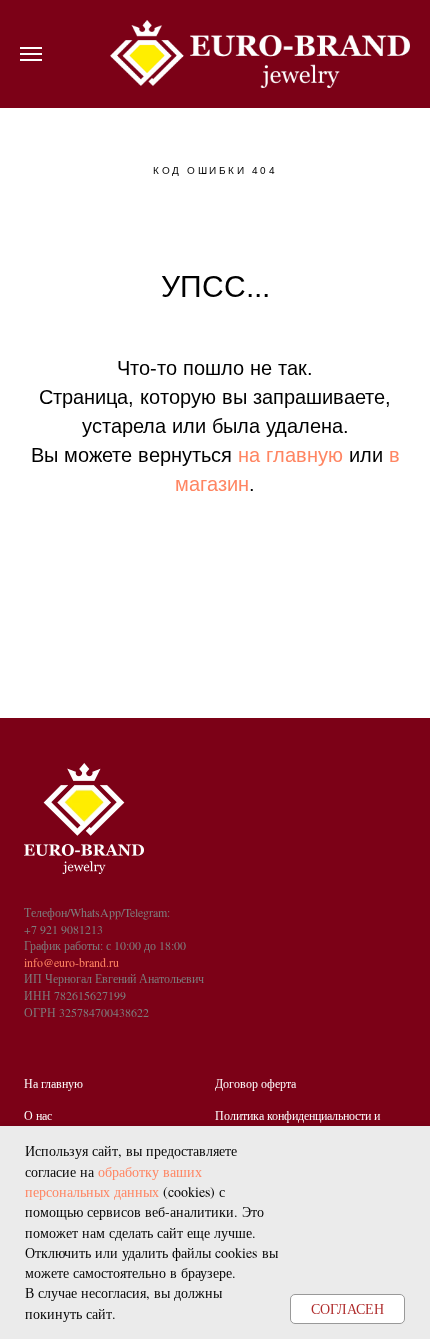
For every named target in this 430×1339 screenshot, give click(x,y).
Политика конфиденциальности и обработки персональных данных (297, 1123)
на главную (290, 455)
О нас (38, 1115)
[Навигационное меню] (31, 54)
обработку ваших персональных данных (113, 1181)
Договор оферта (255, 1083)
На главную (53, 1083)
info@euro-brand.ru (71, 962)
